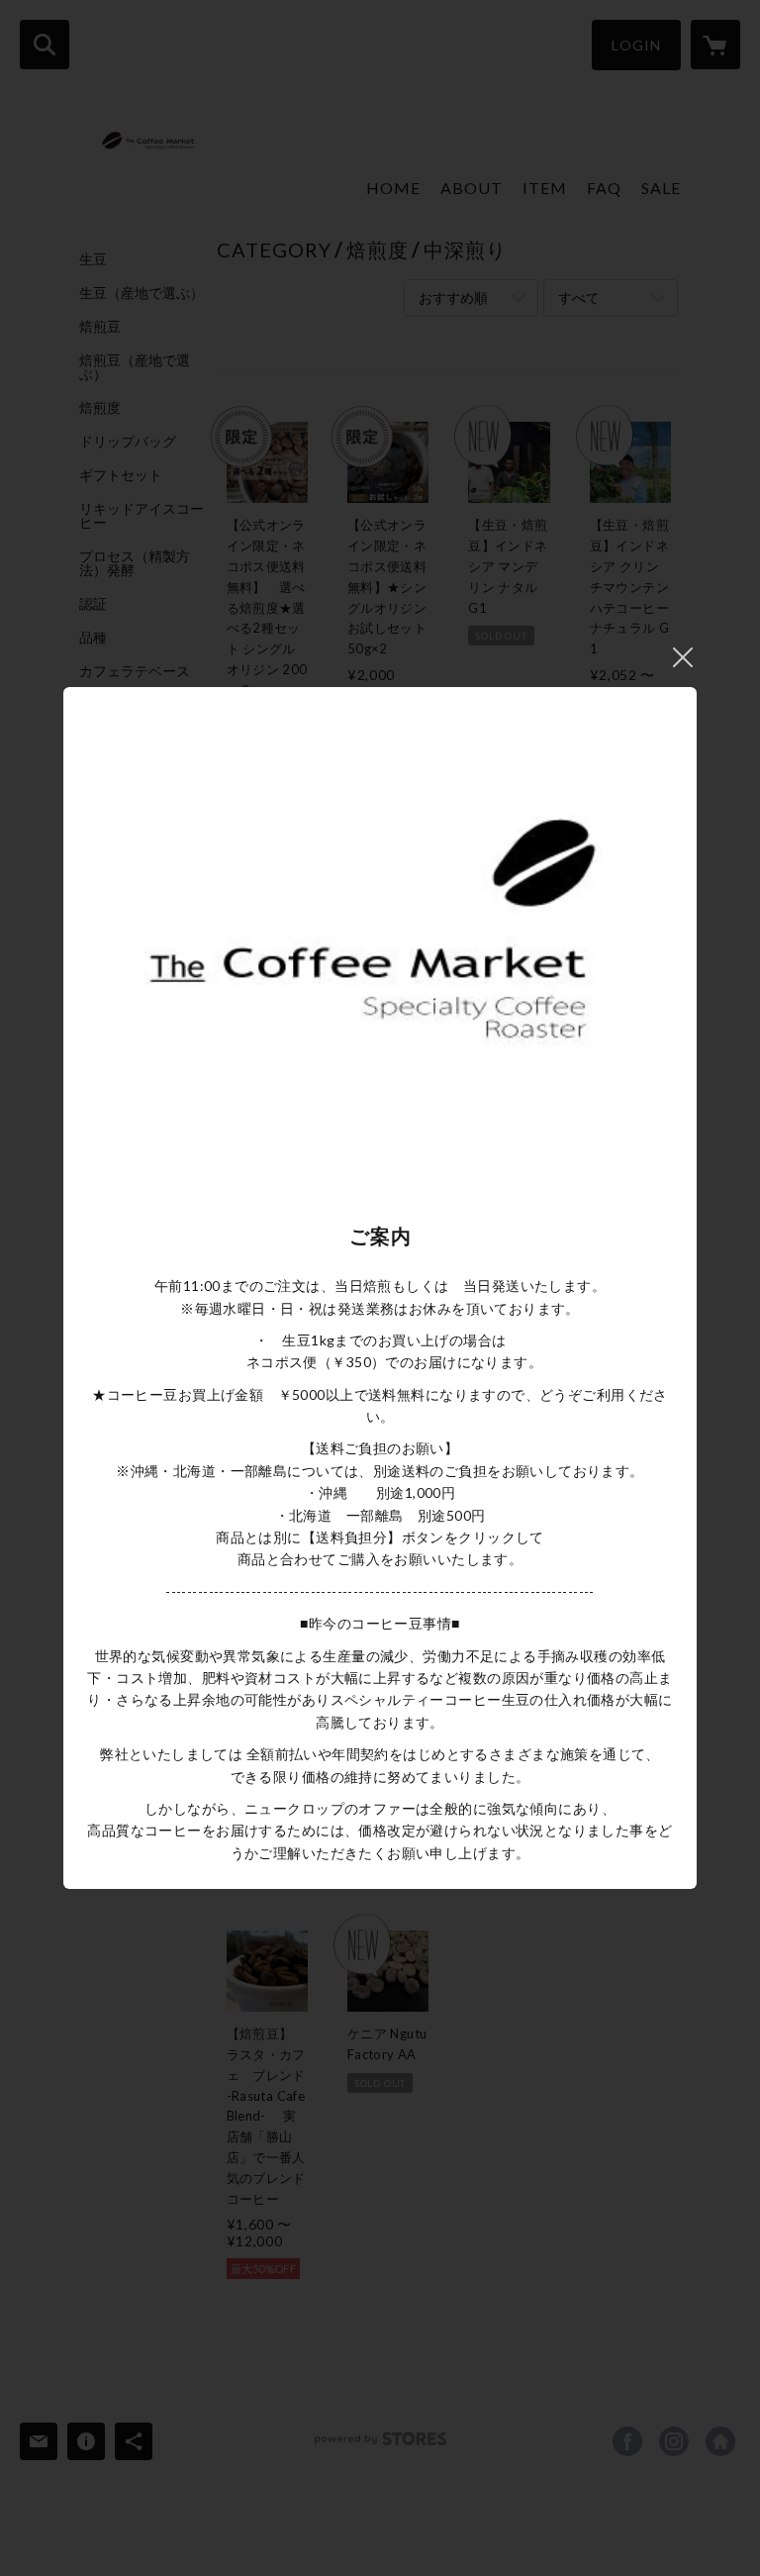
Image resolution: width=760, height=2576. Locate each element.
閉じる (683, 657)
